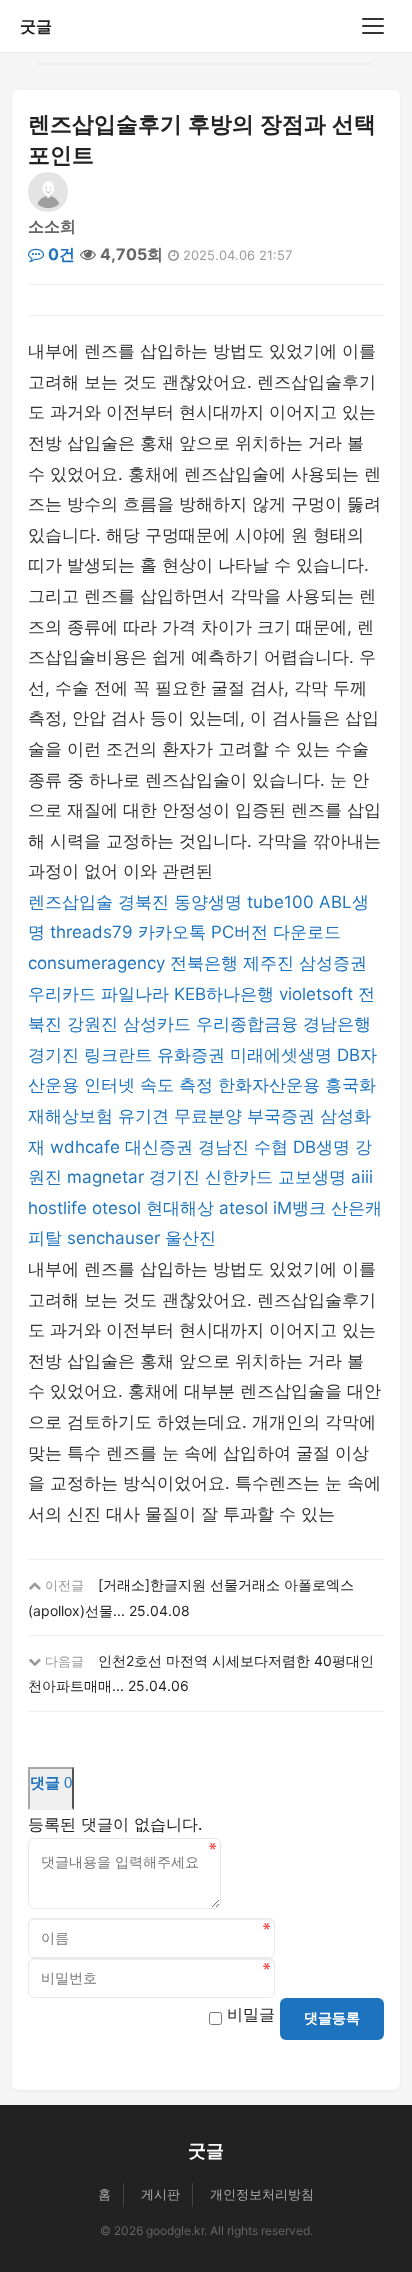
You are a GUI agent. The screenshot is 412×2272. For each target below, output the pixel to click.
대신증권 (159, 1147)
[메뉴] (373, 26)
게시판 (160, 2194)
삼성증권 (333, 963)
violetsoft (316, 994)
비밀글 (251, 2014)
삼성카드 (157, 1024)
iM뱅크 (299, 1208)
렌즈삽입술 (70, 902)
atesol (243, 1208)
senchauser (113, 1238)
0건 (59, 254)
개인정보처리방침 (262, 2194)
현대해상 (180, 1208)
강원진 (92, 1024)
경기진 (53, 1055)
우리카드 (62, 994)
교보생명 (312, 1177)
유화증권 (191, 1055)
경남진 (223, 1147)
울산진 (190, 1238)
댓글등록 (332, 2018)
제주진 (268, 963)
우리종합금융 (247, 1024)
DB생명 (321, 1147)
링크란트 (118, 1055)
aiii (362, 1177)
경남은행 (337, 1024)
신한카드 (239, 1177)
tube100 (280, 902)
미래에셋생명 (281, 1055)
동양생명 (208, 902)
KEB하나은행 (224, 994)
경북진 (143, 902)
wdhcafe (85, 1147)
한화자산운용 (269, 1085)
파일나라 (135, 994)
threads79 (91, 932)
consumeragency (96, 963)
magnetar (105, 1177)
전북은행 (204, 963)
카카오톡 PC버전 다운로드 (239, 932)
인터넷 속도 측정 (148, 1085)
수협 (271, 1147)
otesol (116, 1208)
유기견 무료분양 (180, 1116)
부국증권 (281, 1116)
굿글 (36, 26)
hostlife (57, 1208)
